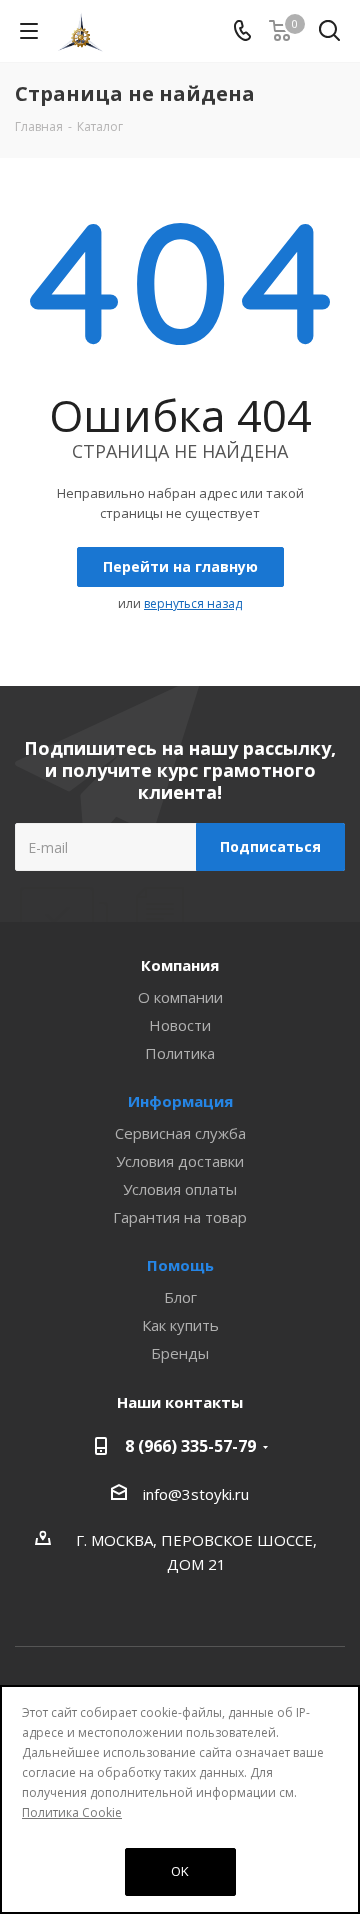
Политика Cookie (72, 1812)
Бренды (180, 1353)
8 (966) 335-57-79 (190, 1446)
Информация (180, 1101)
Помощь (180, 1265)
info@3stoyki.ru (196, 1494)
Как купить (180, 1325)
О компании (180, 997)
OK (180, 1871)
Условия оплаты (180, 1189)
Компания (180, 965)
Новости (180, 1025)
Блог (180, 1297)
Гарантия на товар (180, 1217)
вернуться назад (193, 603)
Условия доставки (180, 1161)
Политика (180, 1053)
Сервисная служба (180, 1133)
